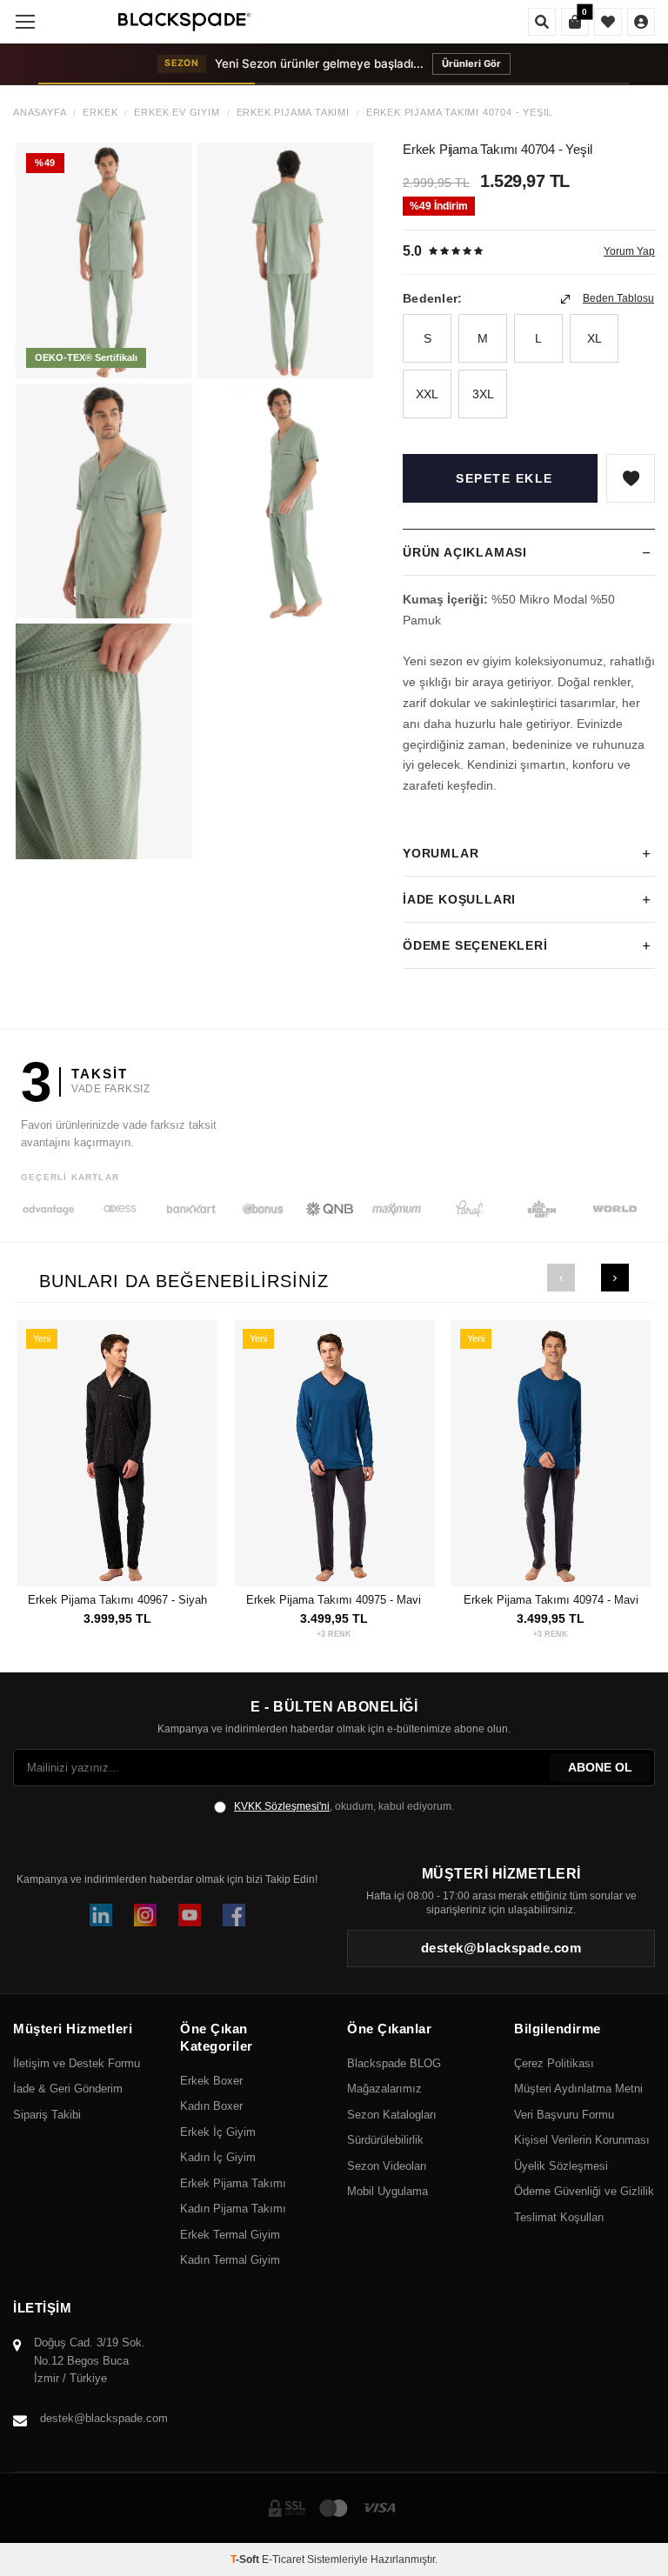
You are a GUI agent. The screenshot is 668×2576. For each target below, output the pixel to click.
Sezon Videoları (387, 2166)
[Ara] (542, 22)
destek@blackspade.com (104, 2418)
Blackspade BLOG (394, 2063)
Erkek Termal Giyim (230, 2235)
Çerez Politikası (554, 2063)
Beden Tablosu (618, 298)
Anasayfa (40, 113)
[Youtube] (190, 1915)
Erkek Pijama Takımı (293, 113)
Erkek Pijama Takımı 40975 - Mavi (334, 1600)
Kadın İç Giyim (218, 2157)
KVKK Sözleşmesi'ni (282, 1806)
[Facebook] (234, 1915)
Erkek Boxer (211, 2081)
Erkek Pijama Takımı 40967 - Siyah (117, 1600)
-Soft (246, 2559)
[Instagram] (145, 1915)
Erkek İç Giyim (218, 2132)
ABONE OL (600, 1767)
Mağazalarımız (384, 2089)
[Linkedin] (101, 1915)
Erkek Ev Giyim (177, 113)
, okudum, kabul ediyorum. (344, 1806)
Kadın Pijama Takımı (233, 2209)
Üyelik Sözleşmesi (561, 2166)
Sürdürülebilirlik (385, 2140)
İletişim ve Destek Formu (77, 2063)
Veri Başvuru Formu (564, 2115)
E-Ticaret (283, 2559)
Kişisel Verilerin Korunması (582, 2140)
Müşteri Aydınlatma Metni (578, 2089)
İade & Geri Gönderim (68, 2089)
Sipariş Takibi (47, 2115)
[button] (561, 1278)
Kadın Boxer (211, 2106)
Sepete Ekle (504, 478)
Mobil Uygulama (387, 2191)
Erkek (100, 113)
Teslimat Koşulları (559, 2217)
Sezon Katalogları (392, 2115)
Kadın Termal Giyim (230, 2260)
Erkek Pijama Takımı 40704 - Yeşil (459, 113)
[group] (104, 260)
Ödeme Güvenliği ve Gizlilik (584, 2191)
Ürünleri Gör (471, 63)
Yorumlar (441, 853)
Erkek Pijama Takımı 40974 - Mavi (551, 1600)
